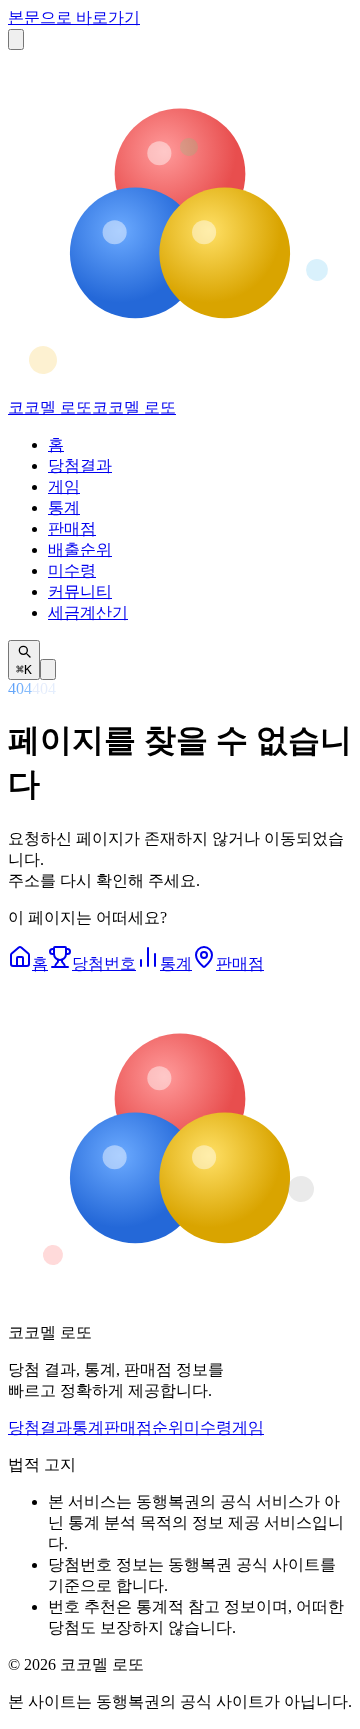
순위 (168, 1427)
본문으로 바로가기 (74, 17)
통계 (64, 507)
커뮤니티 (80, 591)
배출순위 (80, 549)
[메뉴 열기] (16, 39)
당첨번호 (104, 963)
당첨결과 (80, 465)
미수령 (72, 570)
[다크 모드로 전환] (48, 669)
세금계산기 (88, 612)
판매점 (72, 528)
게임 (64, 486)
